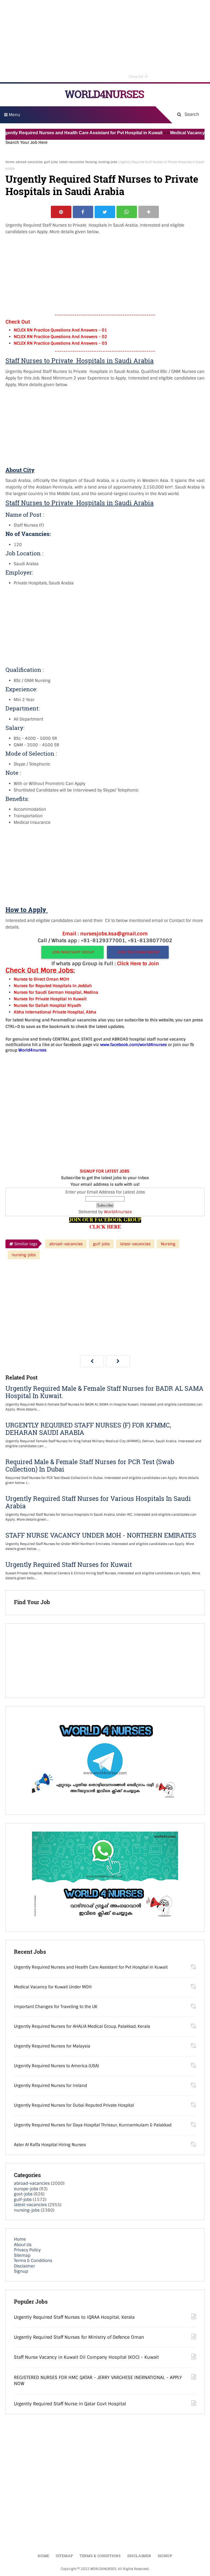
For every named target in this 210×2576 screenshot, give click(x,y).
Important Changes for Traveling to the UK (56, 2007)
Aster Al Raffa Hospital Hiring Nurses (50, 2145)
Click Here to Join (138, 964)
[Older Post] (118, 1361)
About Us (23, 2245)
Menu (14, 115)
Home (10, 162)
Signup (21, 2271)
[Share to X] (105, 212)
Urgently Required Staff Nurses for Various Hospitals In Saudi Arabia (98, 1502)
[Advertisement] (105, 41)
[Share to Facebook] (83, 212)
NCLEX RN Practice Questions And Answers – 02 (60, 337)
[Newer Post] (92, 1361)
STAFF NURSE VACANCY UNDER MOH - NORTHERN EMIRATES (101, 1535)
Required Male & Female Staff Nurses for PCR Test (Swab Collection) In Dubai (90, 1466)
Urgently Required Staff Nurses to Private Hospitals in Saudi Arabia (102, 185)
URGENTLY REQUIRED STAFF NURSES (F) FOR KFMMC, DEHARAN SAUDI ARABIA (88, 1429)
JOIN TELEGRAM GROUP (138, 952)
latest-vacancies (72, 162)
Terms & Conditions (33, 2261)
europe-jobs (26, 2189)
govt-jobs (23, 2194)
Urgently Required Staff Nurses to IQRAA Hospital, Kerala (74, 2317)
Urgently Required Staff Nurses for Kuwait (69, 1565)
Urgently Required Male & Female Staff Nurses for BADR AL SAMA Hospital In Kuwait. (104, 1392)
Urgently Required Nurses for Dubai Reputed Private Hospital (74, 2105)
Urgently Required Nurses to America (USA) (56, 2066)
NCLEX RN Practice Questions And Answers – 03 (60, 343)
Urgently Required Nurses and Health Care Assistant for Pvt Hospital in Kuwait (91, 1967)
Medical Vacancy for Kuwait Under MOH (53, 1987)
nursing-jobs (108, 162)
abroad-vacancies (29, 162)
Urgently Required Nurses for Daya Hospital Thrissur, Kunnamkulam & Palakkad (93, 2125)
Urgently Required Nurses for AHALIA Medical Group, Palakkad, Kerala (82, 2026)
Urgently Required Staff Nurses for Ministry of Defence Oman (79, 2337)
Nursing (91, 162)
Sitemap (22, 2255)
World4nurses (118, 1212)
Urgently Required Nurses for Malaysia (52, 2046)
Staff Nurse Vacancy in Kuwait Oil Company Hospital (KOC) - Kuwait (86, 2357)
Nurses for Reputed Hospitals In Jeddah (53, 986)
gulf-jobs (51, 162)
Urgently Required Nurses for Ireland (50, 2086)
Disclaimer (24, 2266)
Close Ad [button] (138, 76)
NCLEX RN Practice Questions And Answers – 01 (60, 330)
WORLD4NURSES (104, 94)
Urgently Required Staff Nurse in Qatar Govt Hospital (70, 2404)
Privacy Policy (27, 2250)
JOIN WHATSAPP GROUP (73, 952)
